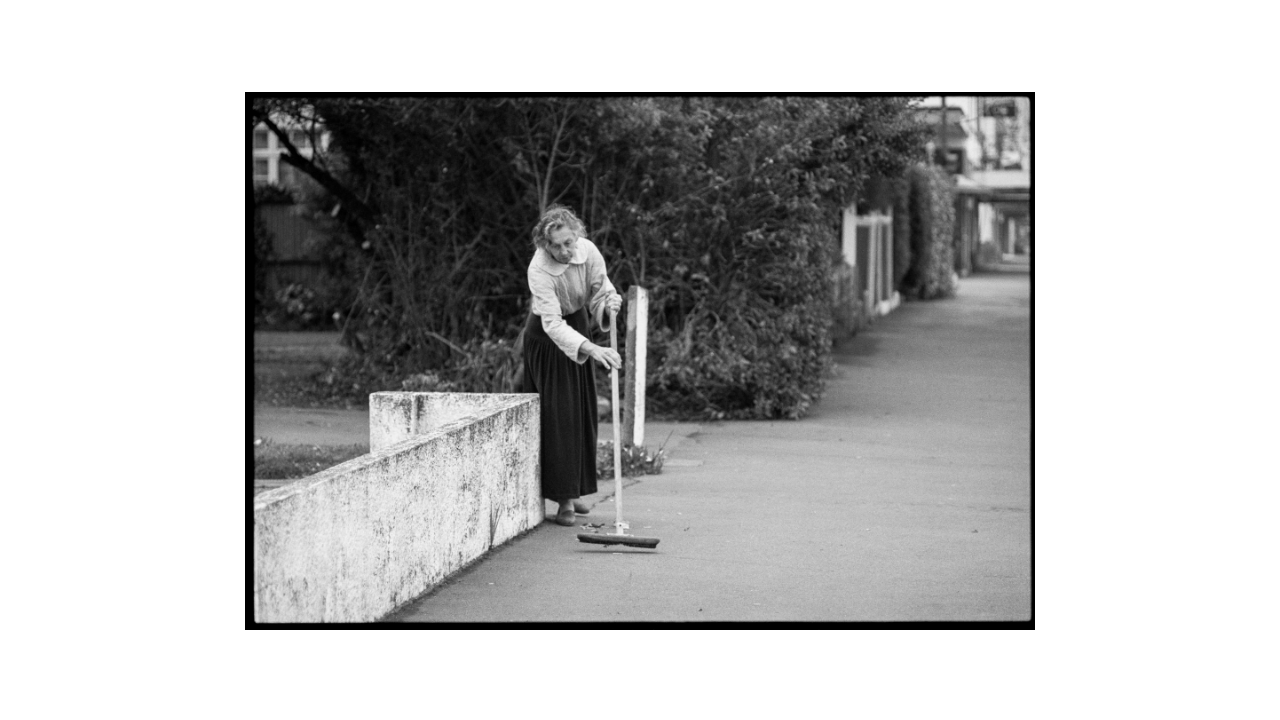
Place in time (643, 25)
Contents (1226, 26)
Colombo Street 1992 (108, 25)
